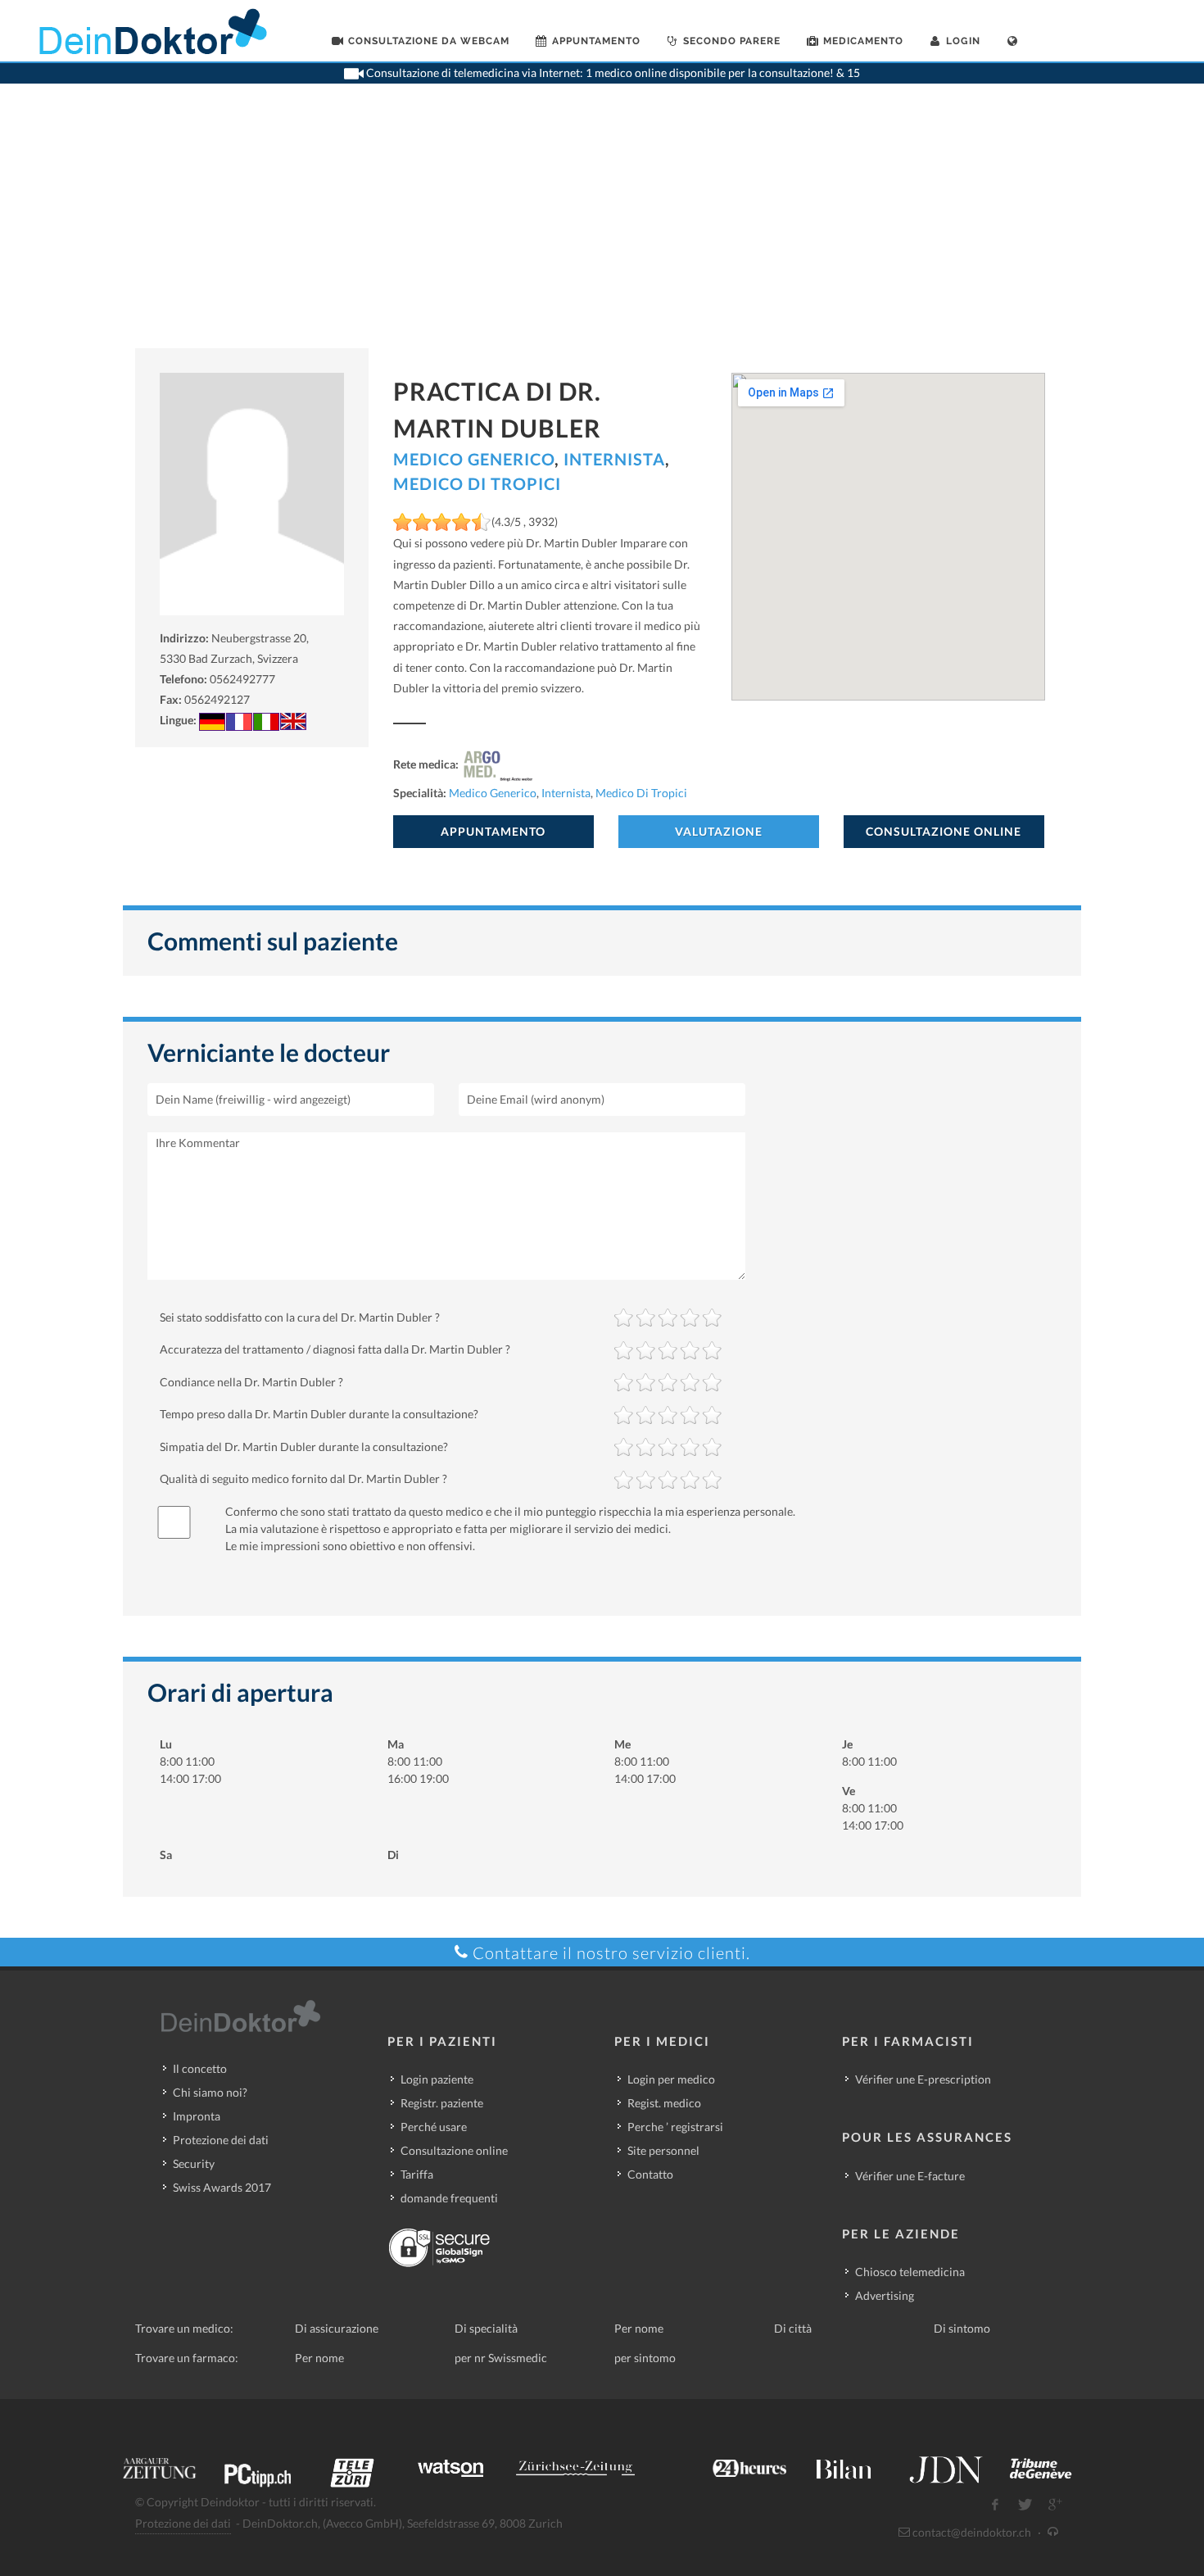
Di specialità (486, 2328)
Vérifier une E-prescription (923, 2079)
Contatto (650, 2174)
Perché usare (434, 2127)
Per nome (639, 2328)
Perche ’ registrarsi (675, 2127)
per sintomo (645, 2358)
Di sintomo (962, 2328)
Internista (614, 459)
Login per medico (671, 2079)
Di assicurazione (337, 2328)
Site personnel (663, 2150)
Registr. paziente (442, 2103)
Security (194, 2163)
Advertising (885, 2295)
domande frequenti (449, 2198)
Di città (793, 2328)
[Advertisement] (602, 225)
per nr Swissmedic (501, 2358)
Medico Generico (474, 459)
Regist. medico (664, 2103)
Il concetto (200, 2068)
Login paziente (437, 2079)
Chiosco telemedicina (910, 2272)
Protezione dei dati (221, 2140)
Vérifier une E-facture (910, 2176)
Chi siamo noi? (210, 2092)
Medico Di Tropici (477, 483)
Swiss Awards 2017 (222, 2187)
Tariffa (417, 2174)
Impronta (197, 2116)
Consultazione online (454, 2150)
